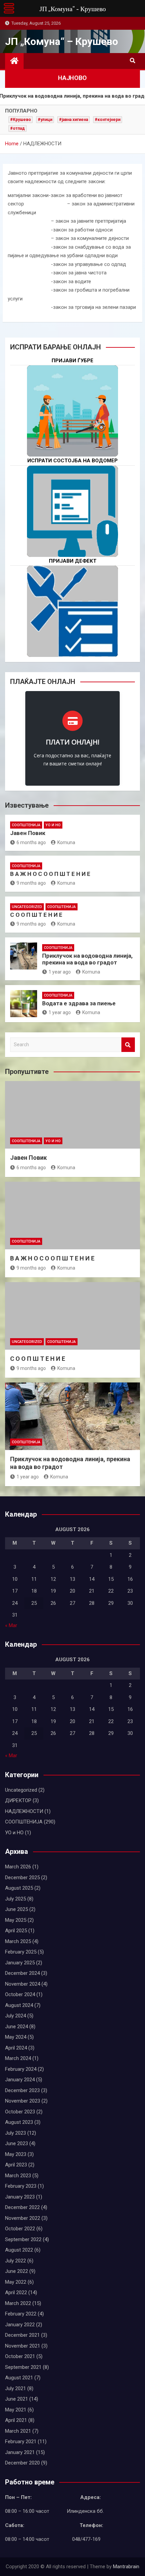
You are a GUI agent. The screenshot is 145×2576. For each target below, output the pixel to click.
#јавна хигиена (74, 120)
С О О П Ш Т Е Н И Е (36, 915)
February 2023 (21, 2186)
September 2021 (23, 2367)
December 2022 (22, 2207)
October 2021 (20, 2356)
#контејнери (108, 120)
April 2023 (16, 2165)
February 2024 (21, 2069)
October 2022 (20, 2229)
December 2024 (22, 1973)
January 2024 (20, 2080)
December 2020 (22, 2463)
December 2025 (22, 1878)
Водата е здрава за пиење (79, 1003)
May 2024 (16, 2037)
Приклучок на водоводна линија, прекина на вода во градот (87, 959)
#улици (45, 120)
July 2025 (16, 1899)
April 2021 (16, 2420)
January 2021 (20, 2452)
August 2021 (19, 2378)
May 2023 (16, 2154)
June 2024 (17, 2027)
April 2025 (16, 1931)
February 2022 (21, 2314)
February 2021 (21, 2442)
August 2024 (19, 2005)
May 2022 (16, 2282)
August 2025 (19, 1888)
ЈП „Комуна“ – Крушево (62, 41)
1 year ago (60, 972)
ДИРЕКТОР (18, 1800)
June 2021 (17, 2399)
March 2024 (18, 2058)
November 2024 (23, 1984)
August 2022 (19, 2250)
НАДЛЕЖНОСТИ (24, 1811)
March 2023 (18, 2176)
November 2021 (23, 2346)
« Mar (11, 1625)
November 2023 (23, 2101)
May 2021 (16, 2410)
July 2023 (16, 2133)
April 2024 (16, 2048)
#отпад (18, 128)
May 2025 (16, 1920)
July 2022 (16, 2261)
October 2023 (20, 2112)
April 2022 (16, 2292)
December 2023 (22, 2090)
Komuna (66, 842)
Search (128, 1045)
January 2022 (20, 2325)
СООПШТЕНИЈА (26, 825)
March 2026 (18, 1867)
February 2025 (21, 1952)
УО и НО (53, 825)
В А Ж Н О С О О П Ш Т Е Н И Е (50, 874)
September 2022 (23, 2239)
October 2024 (20, 1994)
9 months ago (31, 883)
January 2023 (20, 2197)
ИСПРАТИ (72, 532)
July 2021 (16, 2388)
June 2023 (17, 2143)
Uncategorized (27, 907)
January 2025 (20, 1963)
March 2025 (18, 1941)
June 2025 (17, 1909)
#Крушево (21, 120)
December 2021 (22, 2335)
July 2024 (16, 2016)
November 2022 (23, 2218)
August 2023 (19, 2122)
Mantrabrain (126, 2567)
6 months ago (31, 842)
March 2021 (18, 2431)
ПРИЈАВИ (72, 432)
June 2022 (17, 2271)
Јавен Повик (28, 833)
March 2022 (18, 2303)
